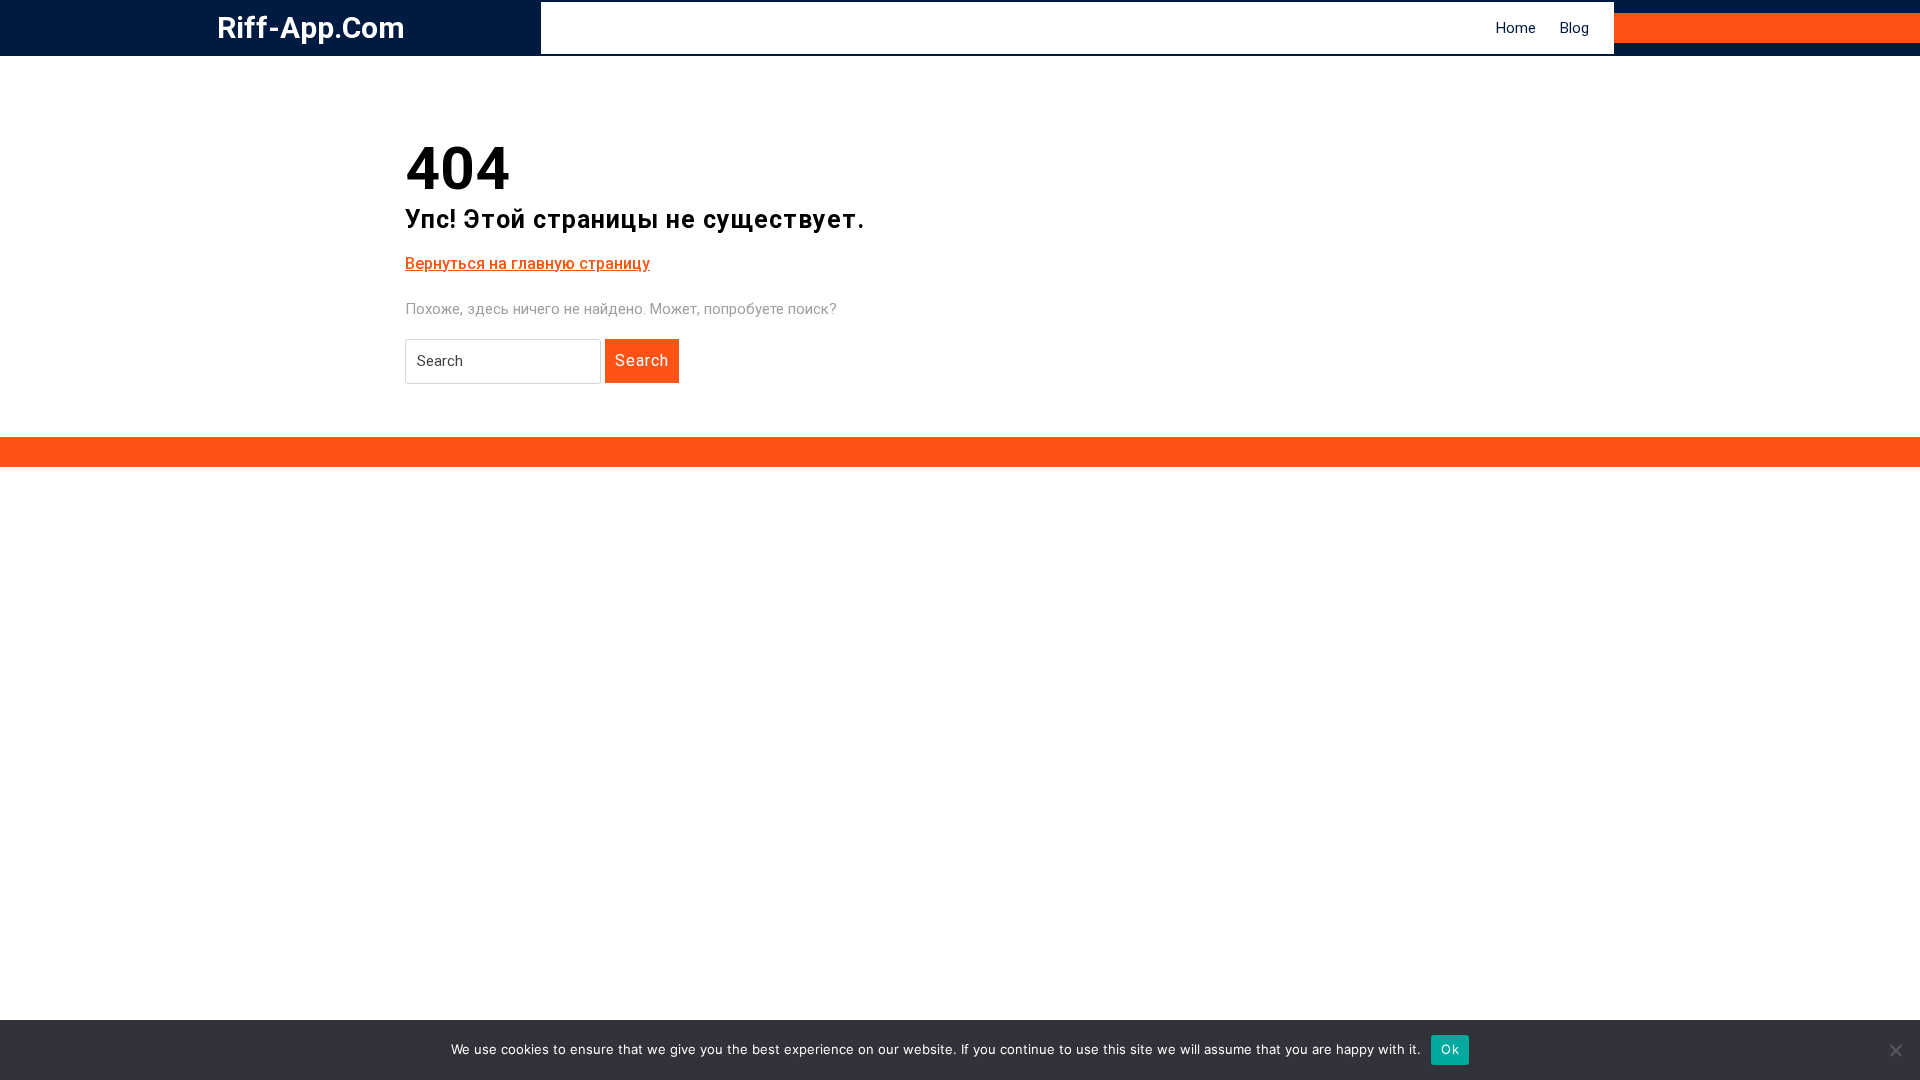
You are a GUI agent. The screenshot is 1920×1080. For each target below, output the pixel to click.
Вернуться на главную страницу (527, 264)
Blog (1574, 28)
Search (642, 360)
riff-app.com (311, 27)
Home (1516, 28)
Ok (1450, 1049)
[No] (1895, 1050)
